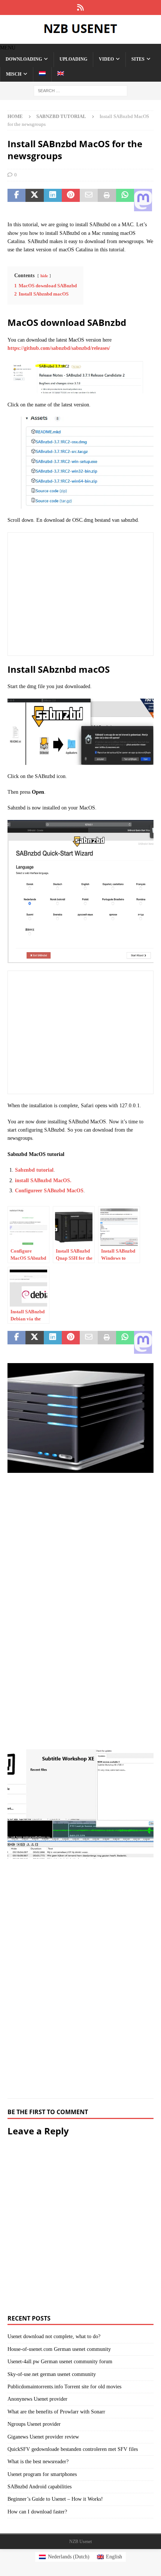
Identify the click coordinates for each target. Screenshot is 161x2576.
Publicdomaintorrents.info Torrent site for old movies (64, 2387)
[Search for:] (80, 90)
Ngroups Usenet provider (34, 2424)
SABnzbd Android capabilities (40, 2487)
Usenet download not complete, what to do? (54, 2336)
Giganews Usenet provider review (43, 2437)
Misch (14, 74)
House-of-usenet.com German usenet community (59, 2349)
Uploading (73, 59)
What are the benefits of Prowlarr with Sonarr (56, 2412)
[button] (8, 48)
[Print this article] (107, 200)
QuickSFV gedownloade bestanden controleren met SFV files (73, 2449)
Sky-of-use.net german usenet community (52, 2374)
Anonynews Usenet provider (37, 2399)
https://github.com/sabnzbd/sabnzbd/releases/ (59, 348)
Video (106, 59)
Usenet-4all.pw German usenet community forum (60, 2362)
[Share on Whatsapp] (125, 200)
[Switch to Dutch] (42, 74)
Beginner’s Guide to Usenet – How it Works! (55, 2499)
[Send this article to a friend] (89, 200)
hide (44, 276)
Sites (138, 59)
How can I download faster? (37, 2512)
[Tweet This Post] (34, 200)
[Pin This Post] (71, 200)
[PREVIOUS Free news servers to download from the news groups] (80, 1551)
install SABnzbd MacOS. (43, 1180)
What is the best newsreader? (38, 2462)
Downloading (24, 59)
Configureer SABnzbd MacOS (49, 1191)
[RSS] (81, 7)
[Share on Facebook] (16, 200)
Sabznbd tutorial (34, 1170)
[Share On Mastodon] (143, 200)
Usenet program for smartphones (42, 2474)
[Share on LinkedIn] (53, 200)
